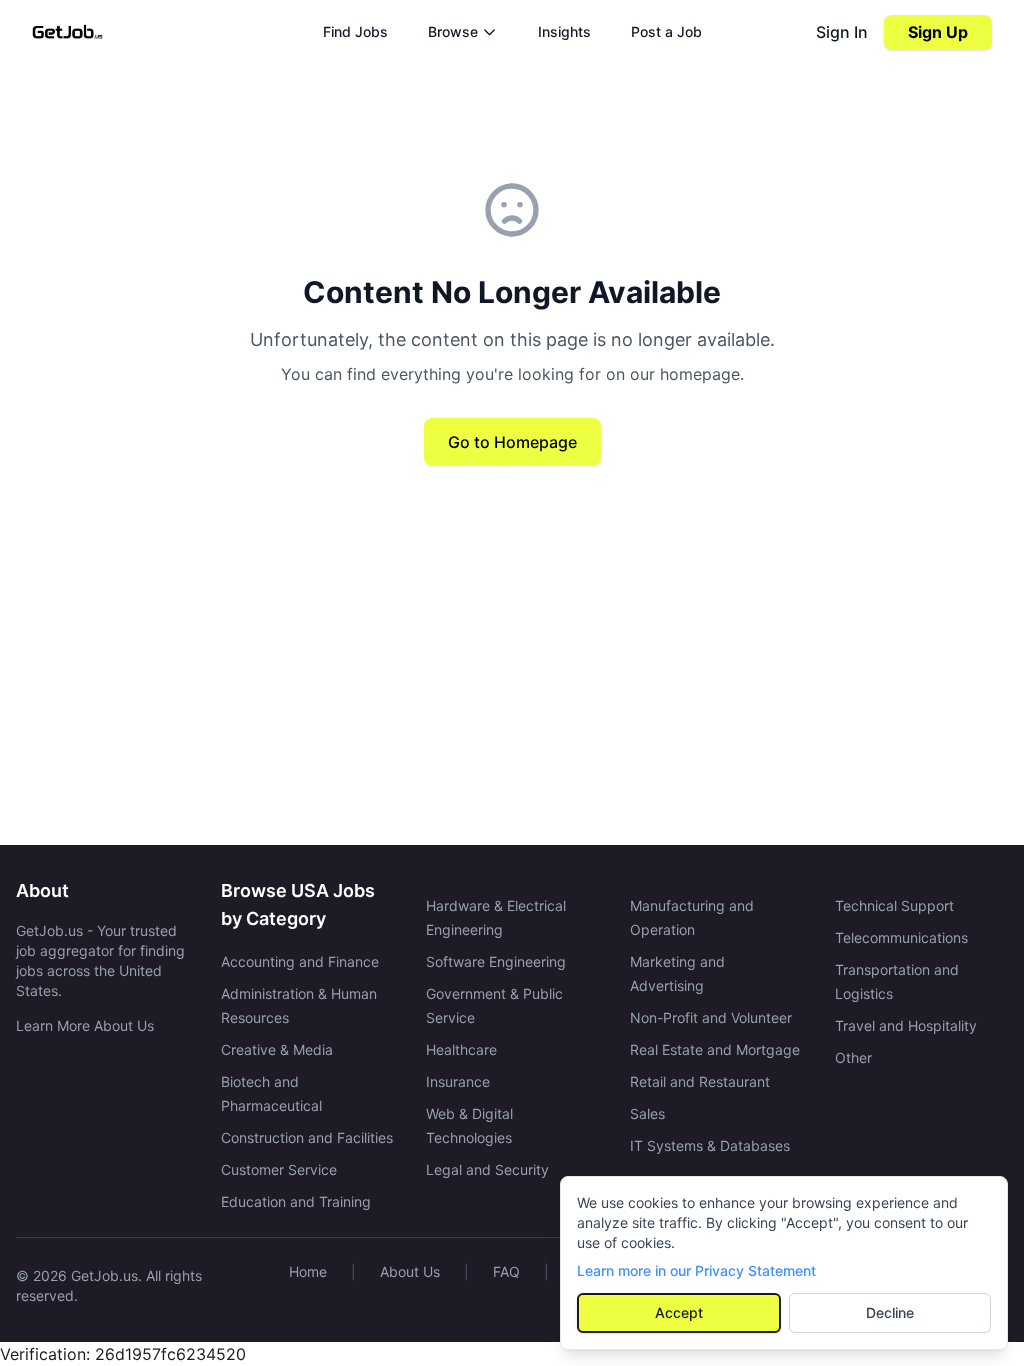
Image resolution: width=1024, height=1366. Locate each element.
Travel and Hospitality (906, 1025)
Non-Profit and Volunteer (711, 1017)
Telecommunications (901, 937)
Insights (564, 31)
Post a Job (666, 31)
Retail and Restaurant (700, 1081)
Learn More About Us (85, 1025)
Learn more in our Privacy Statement (696, 1270)
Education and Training (296, 1201)
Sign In (842, 32)
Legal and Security (487, 1169)
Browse (453, 31)
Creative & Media (277, 1049)
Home (308, 1271)
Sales (647, 1113)
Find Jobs (355, 31)
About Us (410, 1271)
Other (853, 1057)
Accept (679, 1312)
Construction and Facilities (307, 1137)
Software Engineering (496, 961)
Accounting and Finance (300, 961)
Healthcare (461, 1049)
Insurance (458, 1081)
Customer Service (279, 1169)
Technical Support (894, 905)
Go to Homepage (512, 442)
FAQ (506, 1271)
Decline (890, 1312)
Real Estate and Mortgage (715, 1049)
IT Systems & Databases (710, 1145)
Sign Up (938, 32)
